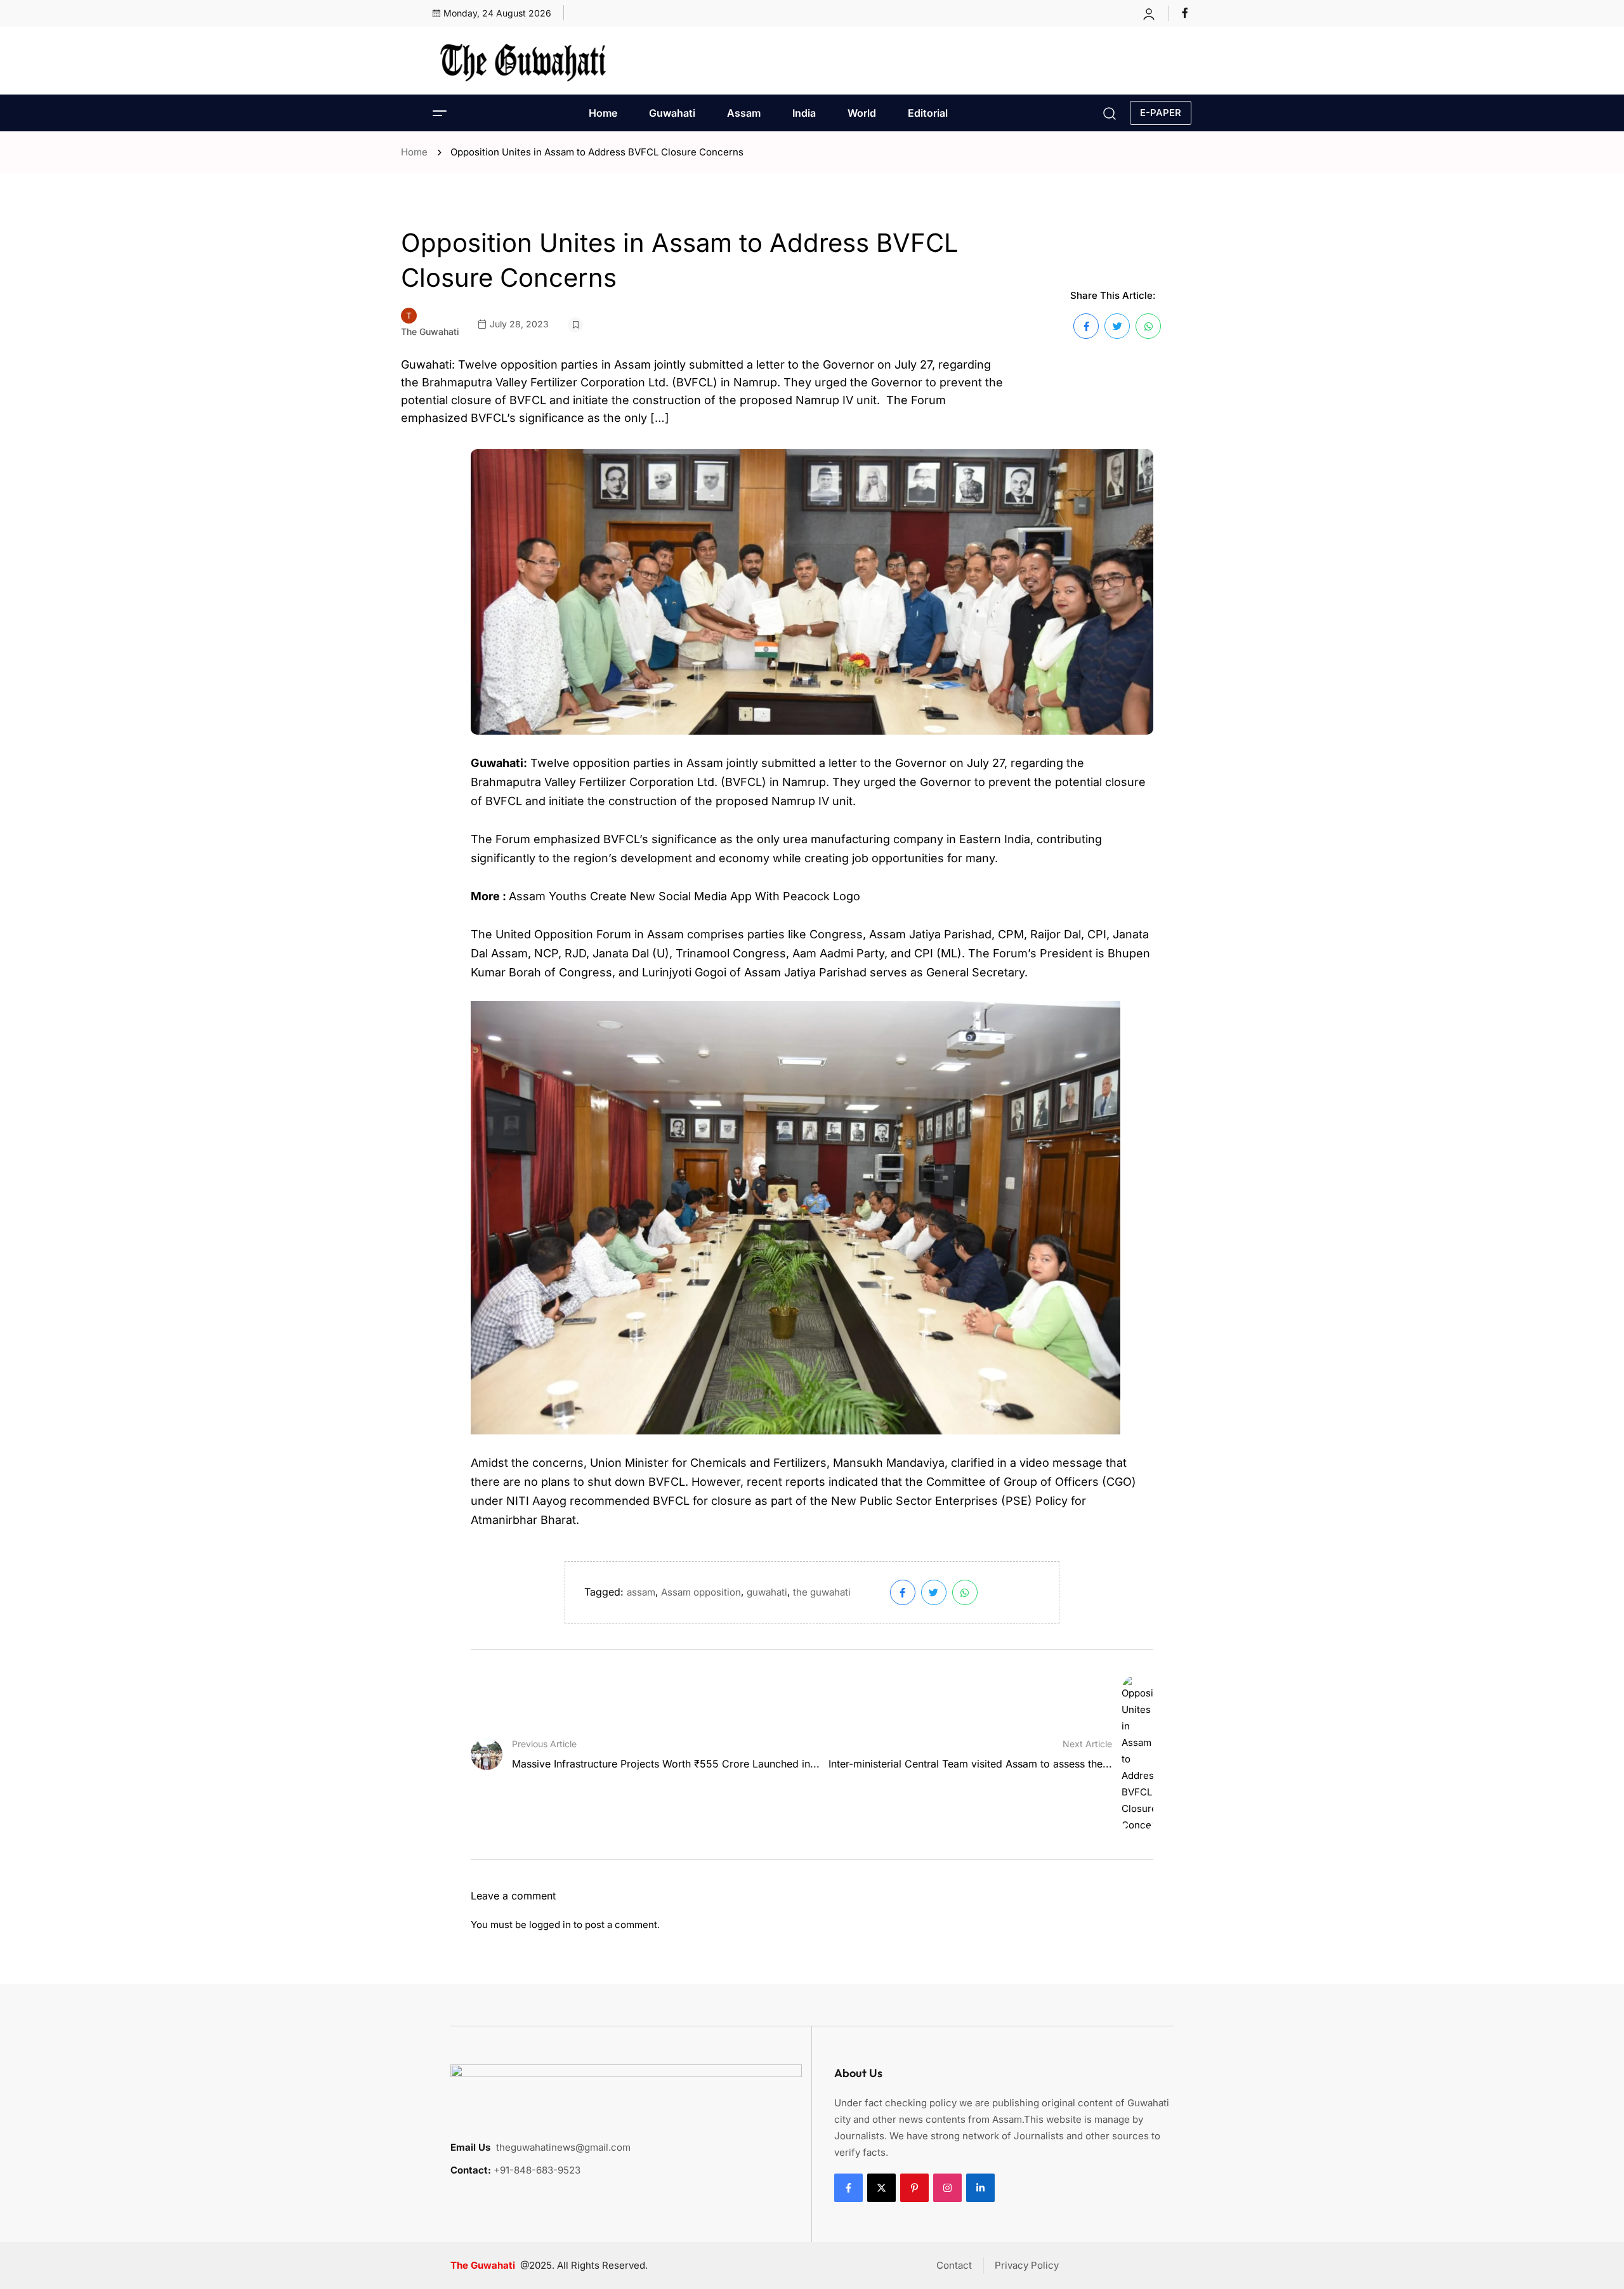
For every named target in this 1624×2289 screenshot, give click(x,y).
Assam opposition (701, 1592)
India (804, 113)
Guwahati (672, 113)
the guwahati (822, 1592)
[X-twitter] (881, 2188)
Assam (744, 113)
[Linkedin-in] (980, 2188)
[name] (1187, 13)
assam (641, 1592)
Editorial (928, 113)
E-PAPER (1161, 113)
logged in (550, 1925)
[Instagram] (947, 2188)
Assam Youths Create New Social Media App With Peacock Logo (684, 896)
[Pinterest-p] (914, 2188)
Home (603, 113)
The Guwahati (430, 331)
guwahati (767, 1592)
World (862, 113)
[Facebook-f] (848, 2188)
